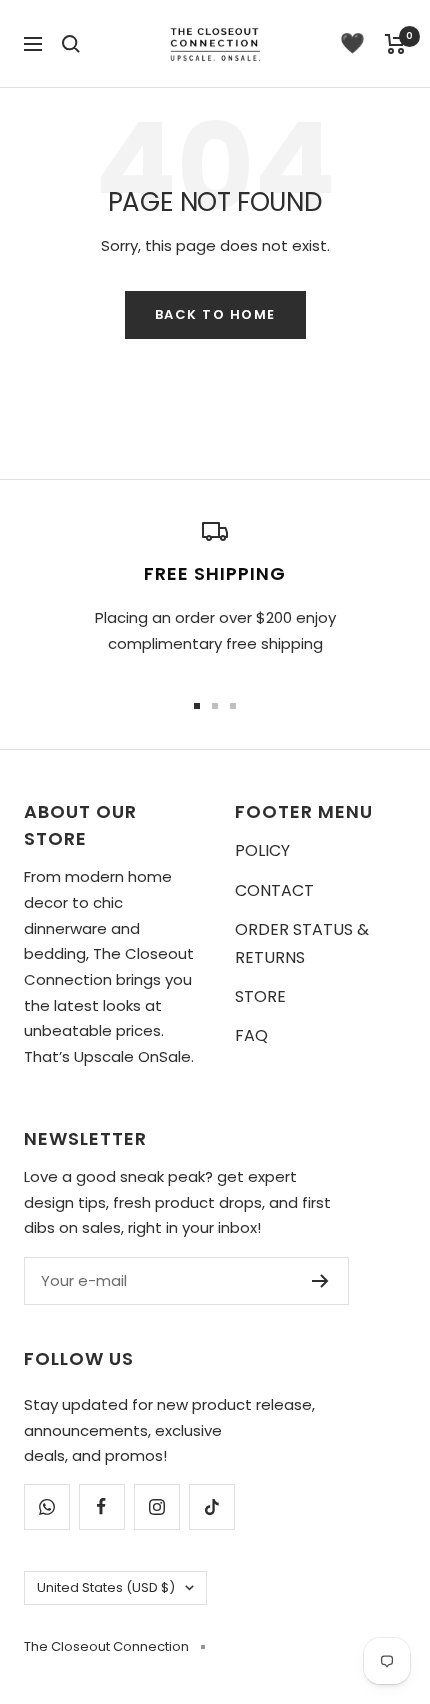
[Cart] (395, 44)
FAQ (251, 1035)
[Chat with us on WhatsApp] (46, 1506)
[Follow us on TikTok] (211, 1506)
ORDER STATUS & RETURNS (302, 943)
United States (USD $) (106, 1587)
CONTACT (274, 890)
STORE (260, 996)
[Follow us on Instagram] (156, 1506)
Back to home (215, 314)
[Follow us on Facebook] (101, 1506)
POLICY (262, 850)
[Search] (71, 44)
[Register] (320, 1281)
